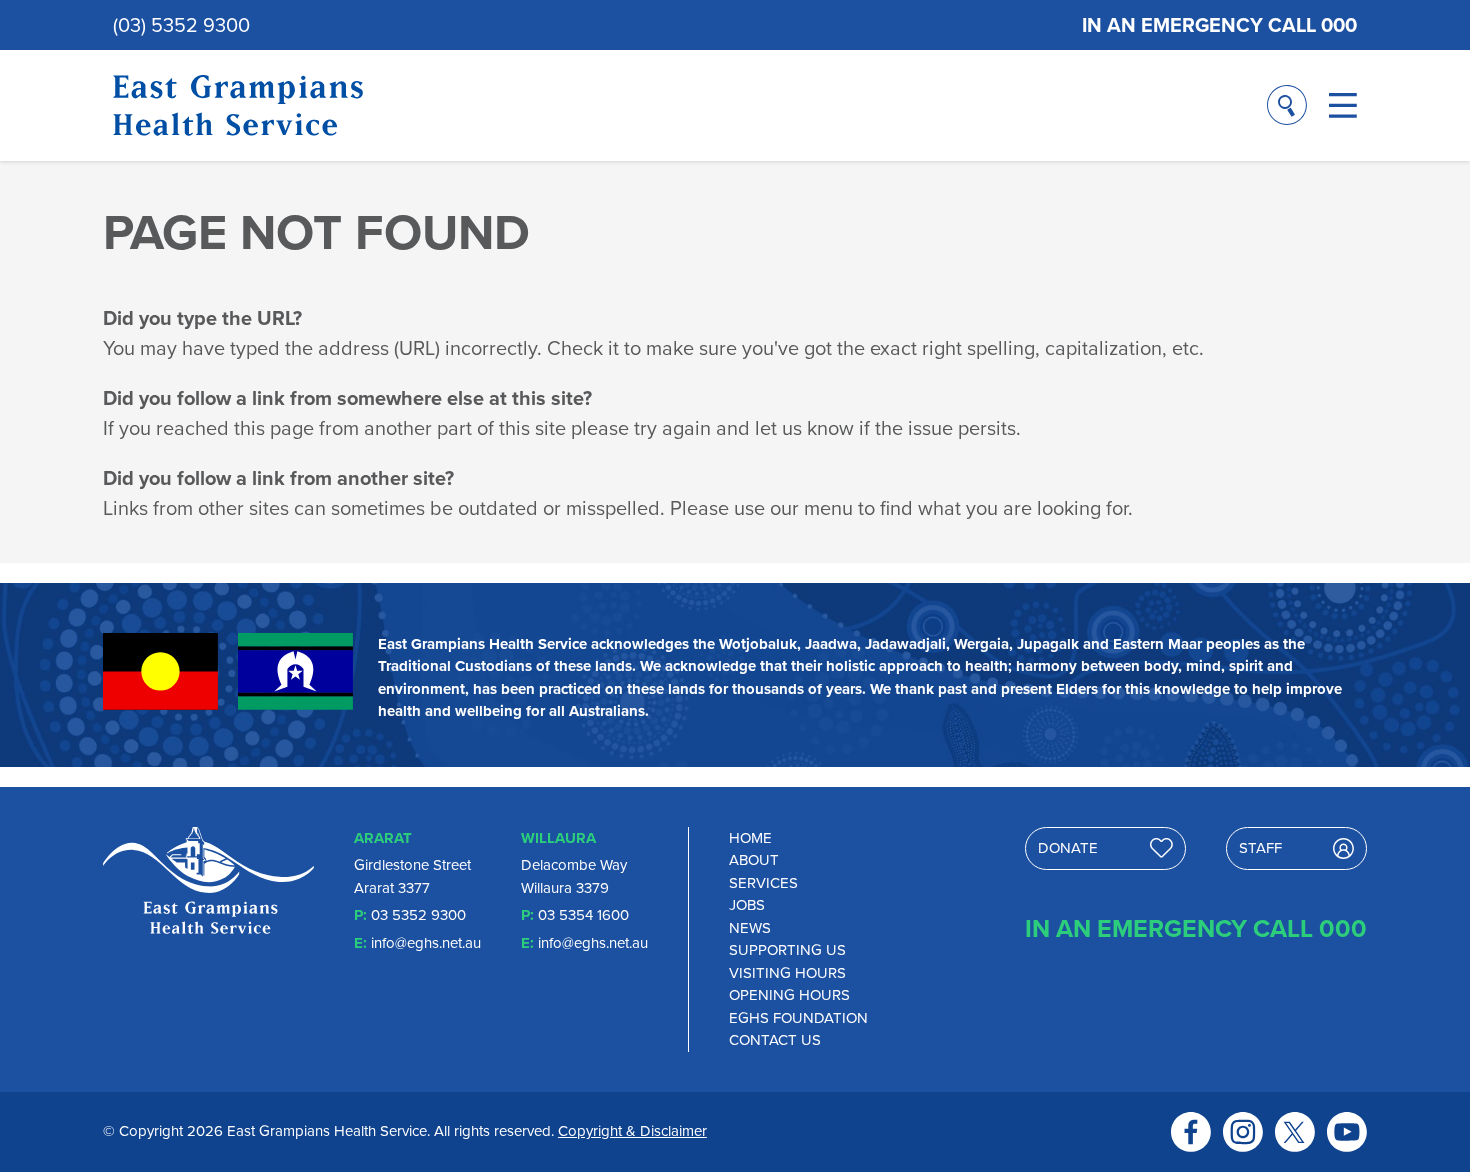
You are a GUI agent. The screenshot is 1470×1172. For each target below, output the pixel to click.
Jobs (747, 905)
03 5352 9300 (418, 915)
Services (763, 883)
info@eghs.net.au (426, 943)
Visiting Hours (787, 973)
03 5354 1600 (583, 915)
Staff (1260, 848)
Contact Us (775, 1040)
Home (750, 838)
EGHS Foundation (798, 1018)
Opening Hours (789, 995)
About (754, 860)
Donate (1068, 848)
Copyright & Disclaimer (632, 1131)
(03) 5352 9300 (181, 25)
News (750, 928)
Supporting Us (787, 950)
